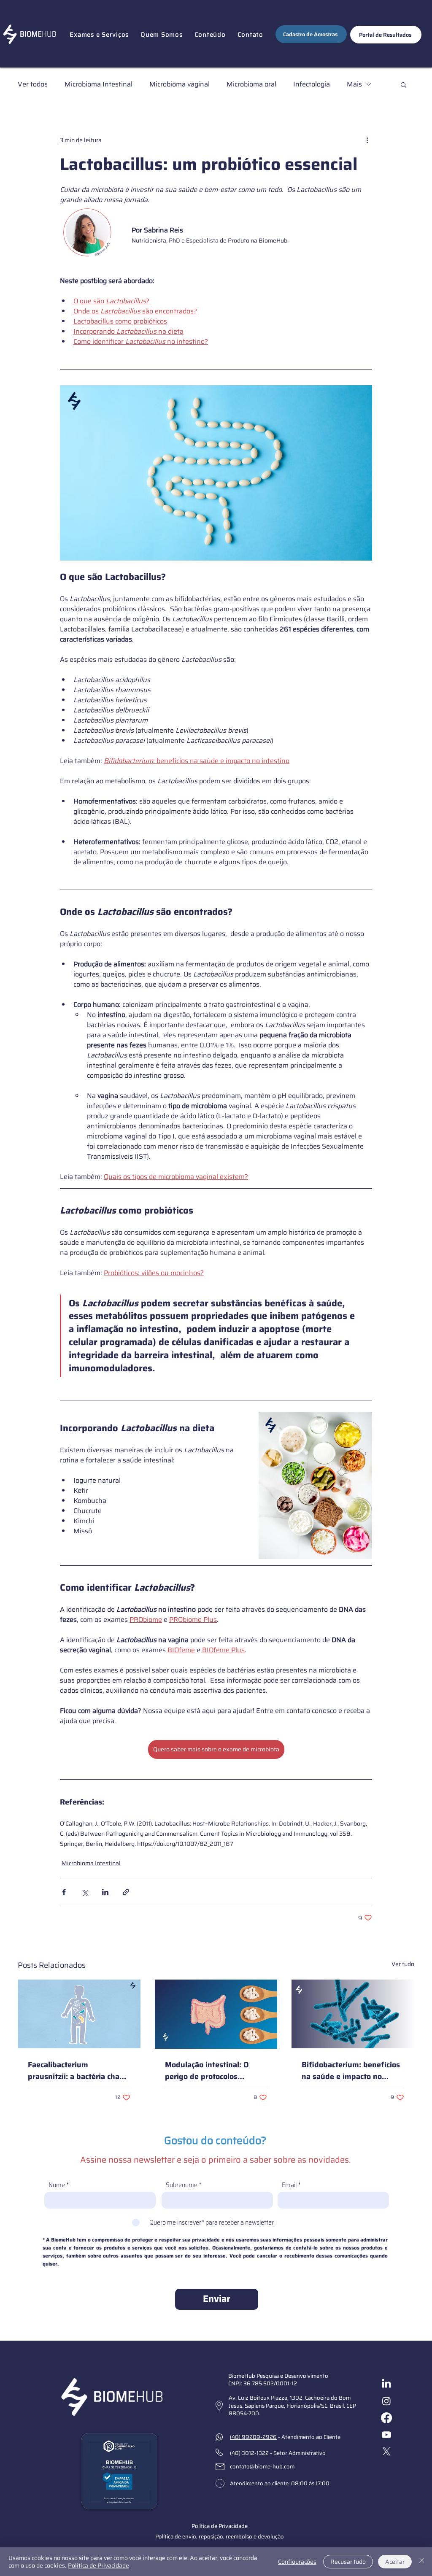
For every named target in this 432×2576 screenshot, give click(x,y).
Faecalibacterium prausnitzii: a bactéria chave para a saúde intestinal (78, 2071)
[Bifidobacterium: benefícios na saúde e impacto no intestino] (353, 2014)
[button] (99, 35)
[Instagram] (386, 2401)
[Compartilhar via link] (126, 1892)
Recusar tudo (348, 2562)
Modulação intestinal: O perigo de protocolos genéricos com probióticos (211, 2071)
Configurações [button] (297, 2562)
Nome (57, 2185)
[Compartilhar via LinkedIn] (105, 1892)
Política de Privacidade (99, 2565)
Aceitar (395, 2562)
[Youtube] (386, 2435)
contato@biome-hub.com (262, 2467)
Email (289, 2185)
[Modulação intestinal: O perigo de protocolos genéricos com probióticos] (216, 2014)
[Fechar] (422, 2562)
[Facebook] (386, 2418)
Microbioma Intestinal (99, 84)
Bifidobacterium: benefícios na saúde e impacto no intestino (351, 2071)
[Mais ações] (367, 140)
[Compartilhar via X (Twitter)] (85, 1892)
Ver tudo (403, 1964)
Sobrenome (182, 2185)
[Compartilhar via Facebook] (64, 1892)
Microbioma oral (251, 84)
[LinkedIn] (386, 2384)
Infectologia (312, 84)
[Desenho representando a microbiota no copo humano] (79, 2014)
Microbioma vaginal (180, 84)
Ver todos (33, 84)
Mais (354, 84)
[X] (386, 2452)
